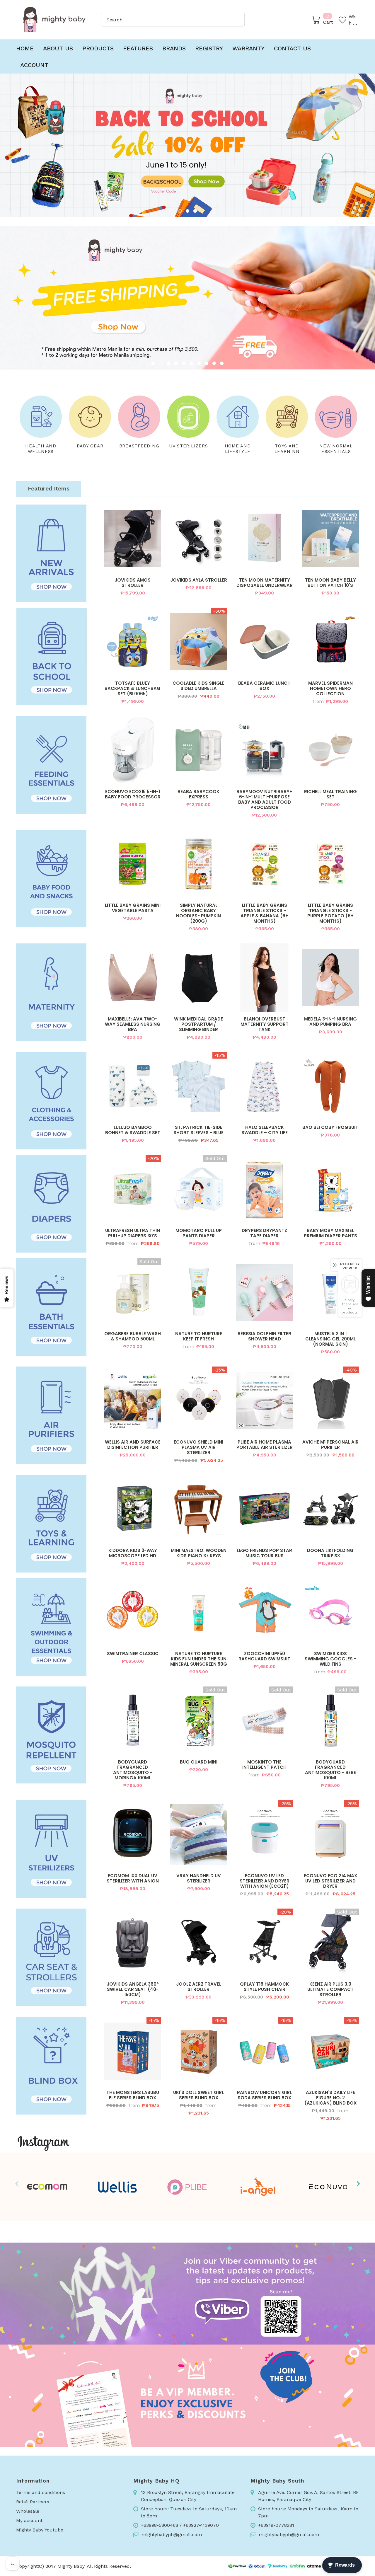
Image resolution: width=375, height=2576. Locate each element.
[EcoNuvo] (328, 2187)
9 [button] (214, 363)
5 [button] (184, 363)
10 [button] (222, 363)
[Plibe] (187, 2187)
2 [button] (187, 211)
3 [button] (195, 211)
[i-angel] (258, 2187)
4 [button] (176, 363)
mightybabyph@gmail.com (172, 2535)
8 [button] (207, 363)
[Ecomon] (47, 2187)
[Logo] (54, 20)
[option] (187, 145)
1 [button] (180, 211)
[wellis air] (117, 2187)
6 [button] (191, 363)
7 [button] (199, 363)
